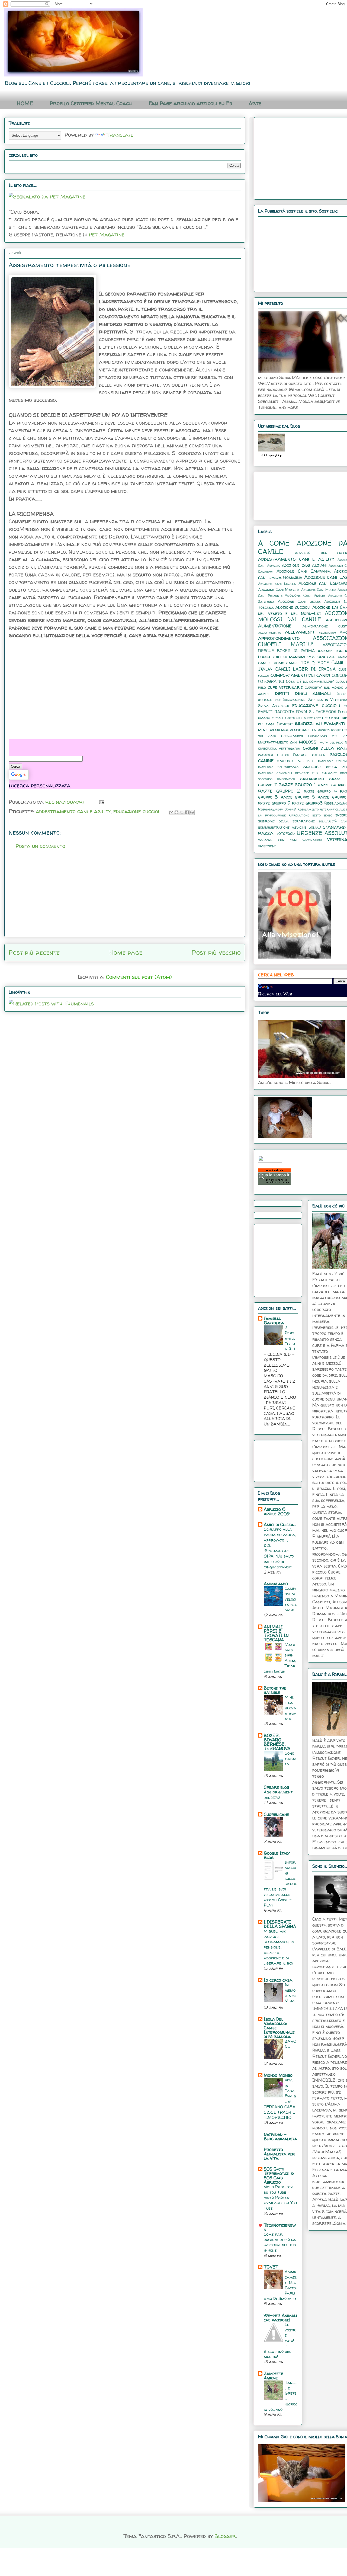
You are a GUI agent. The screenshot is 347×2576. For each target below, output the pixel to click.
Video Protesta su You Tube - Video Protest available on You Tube (280, 2197)
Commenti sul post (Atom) (139, 977)
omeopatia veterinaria (279, 748)
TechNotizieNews (280, 2227)
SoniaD (315, 827)
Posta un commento (40, 846)
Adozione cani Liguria (277, 584)
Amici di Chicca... (280, 1524)
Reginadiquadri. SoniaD (277, 809)
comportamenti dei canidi (300, 675)
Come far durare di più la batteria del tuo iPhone (280, 2242)
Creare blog (277, 1787)
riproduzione (299, 815)
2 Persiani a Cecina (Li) (290, 1338)
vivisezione (267, 846)
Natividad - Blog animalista (280, 2136)
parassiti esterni (273, 755)
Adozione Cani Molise (319, 590)
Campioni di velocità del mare (291, 1599)
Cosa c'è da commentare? (310, 681)
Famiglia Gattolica (274, 1321)
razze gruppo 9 (274, 803)
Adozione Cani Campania (303, 571)
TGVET (271, 2267)
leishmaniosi (292, 736)
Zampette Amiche (274, 2376)
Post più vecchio (216, 952)
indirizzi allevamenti (320, 723)
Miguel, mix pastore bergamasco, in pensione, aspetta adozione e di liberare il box (279, 1947)
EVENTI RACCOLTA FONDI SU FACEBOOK (297, 712)
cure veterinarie (285, 687)
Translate (120, 135)
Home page (126, 952)
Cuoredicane (276, 1814)
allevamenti (300, 632)
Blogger (225, 2536)
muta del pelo (331, 742)
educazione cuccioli (138, 811)
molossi (308, 742)
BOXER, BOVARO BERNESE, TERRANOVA (277, 1742)
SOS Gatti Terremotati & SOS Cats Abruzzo (279, 2175)
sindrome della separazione (286, 821)
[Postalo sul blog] (176, 812)
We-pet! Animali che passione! (280, 2318)
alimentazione (275, 626)
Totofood (285, 833)
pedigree (302, 773)
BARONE (290, 2044)
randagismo (312, 778)
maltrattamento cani (278, 742)
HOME (25, 103)
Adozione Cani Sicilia (299, 601)
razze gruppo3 (307, 803)
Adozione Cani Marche (279, 589)
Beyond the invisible (275, 1690)
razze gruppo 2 (279, 791)
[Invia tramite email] (171, 812)
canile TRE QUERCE (308, 663)
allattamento (270, 632)
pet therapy (324, 773)
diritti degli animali (303, 693)
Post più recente (34, 952)
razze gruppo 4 (320, 791)
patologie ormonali (275, 773)
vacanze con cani (278, 840)
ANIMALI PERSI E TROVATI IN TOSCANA (276, 1633)
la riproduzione (326, 730)
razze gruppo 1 (297, 784)
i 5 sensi (331, 717)
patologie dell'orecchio (278, 767)
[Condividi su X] (182, 812)
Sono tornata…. (291, 1759)
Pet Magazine (107, 234)
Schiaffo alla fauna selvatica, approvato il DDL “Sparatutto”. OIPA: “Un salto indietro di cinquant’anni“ (280, 1548)
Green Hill (294, 718)
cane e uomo (271, 663)
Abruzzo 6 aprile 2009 (277, 1511)
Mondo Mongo (278, 2075)
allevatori (327, 632)
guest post (312, 718)
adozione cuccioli (293, 607)
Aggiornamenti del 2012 (279, 1795)
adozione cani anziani (304, 565)
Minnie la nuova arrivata (290, 1708)
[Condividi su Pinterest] (192, 812)
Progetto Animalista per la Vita (279, 2154)
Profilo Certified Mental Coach (91, 103)
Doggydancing (294, 700)
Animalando (276, 1584)
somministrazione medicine (282, 827)
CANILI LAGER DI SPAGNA (306, 669)
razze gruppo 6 (298, 797)
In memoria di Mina (290, 1993)
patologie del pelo (296, 761)
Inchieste (285, 724)
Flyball (278, 718)
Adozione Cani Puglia (305, 595)
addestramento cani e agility (73, 811)
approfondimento (279, 638)
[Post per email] (100, 802)
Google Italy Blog (277, 1855)
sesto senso (322, 815)
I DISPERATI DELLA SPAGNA (280, 1924)
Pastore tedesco (309, 755)
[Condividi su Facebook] (187, 812)
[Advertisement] (49, 688)
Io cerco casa (278, 1980)
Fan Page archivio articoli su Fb (190, 103)
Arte (255, 103)
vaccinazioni (312, 840)
